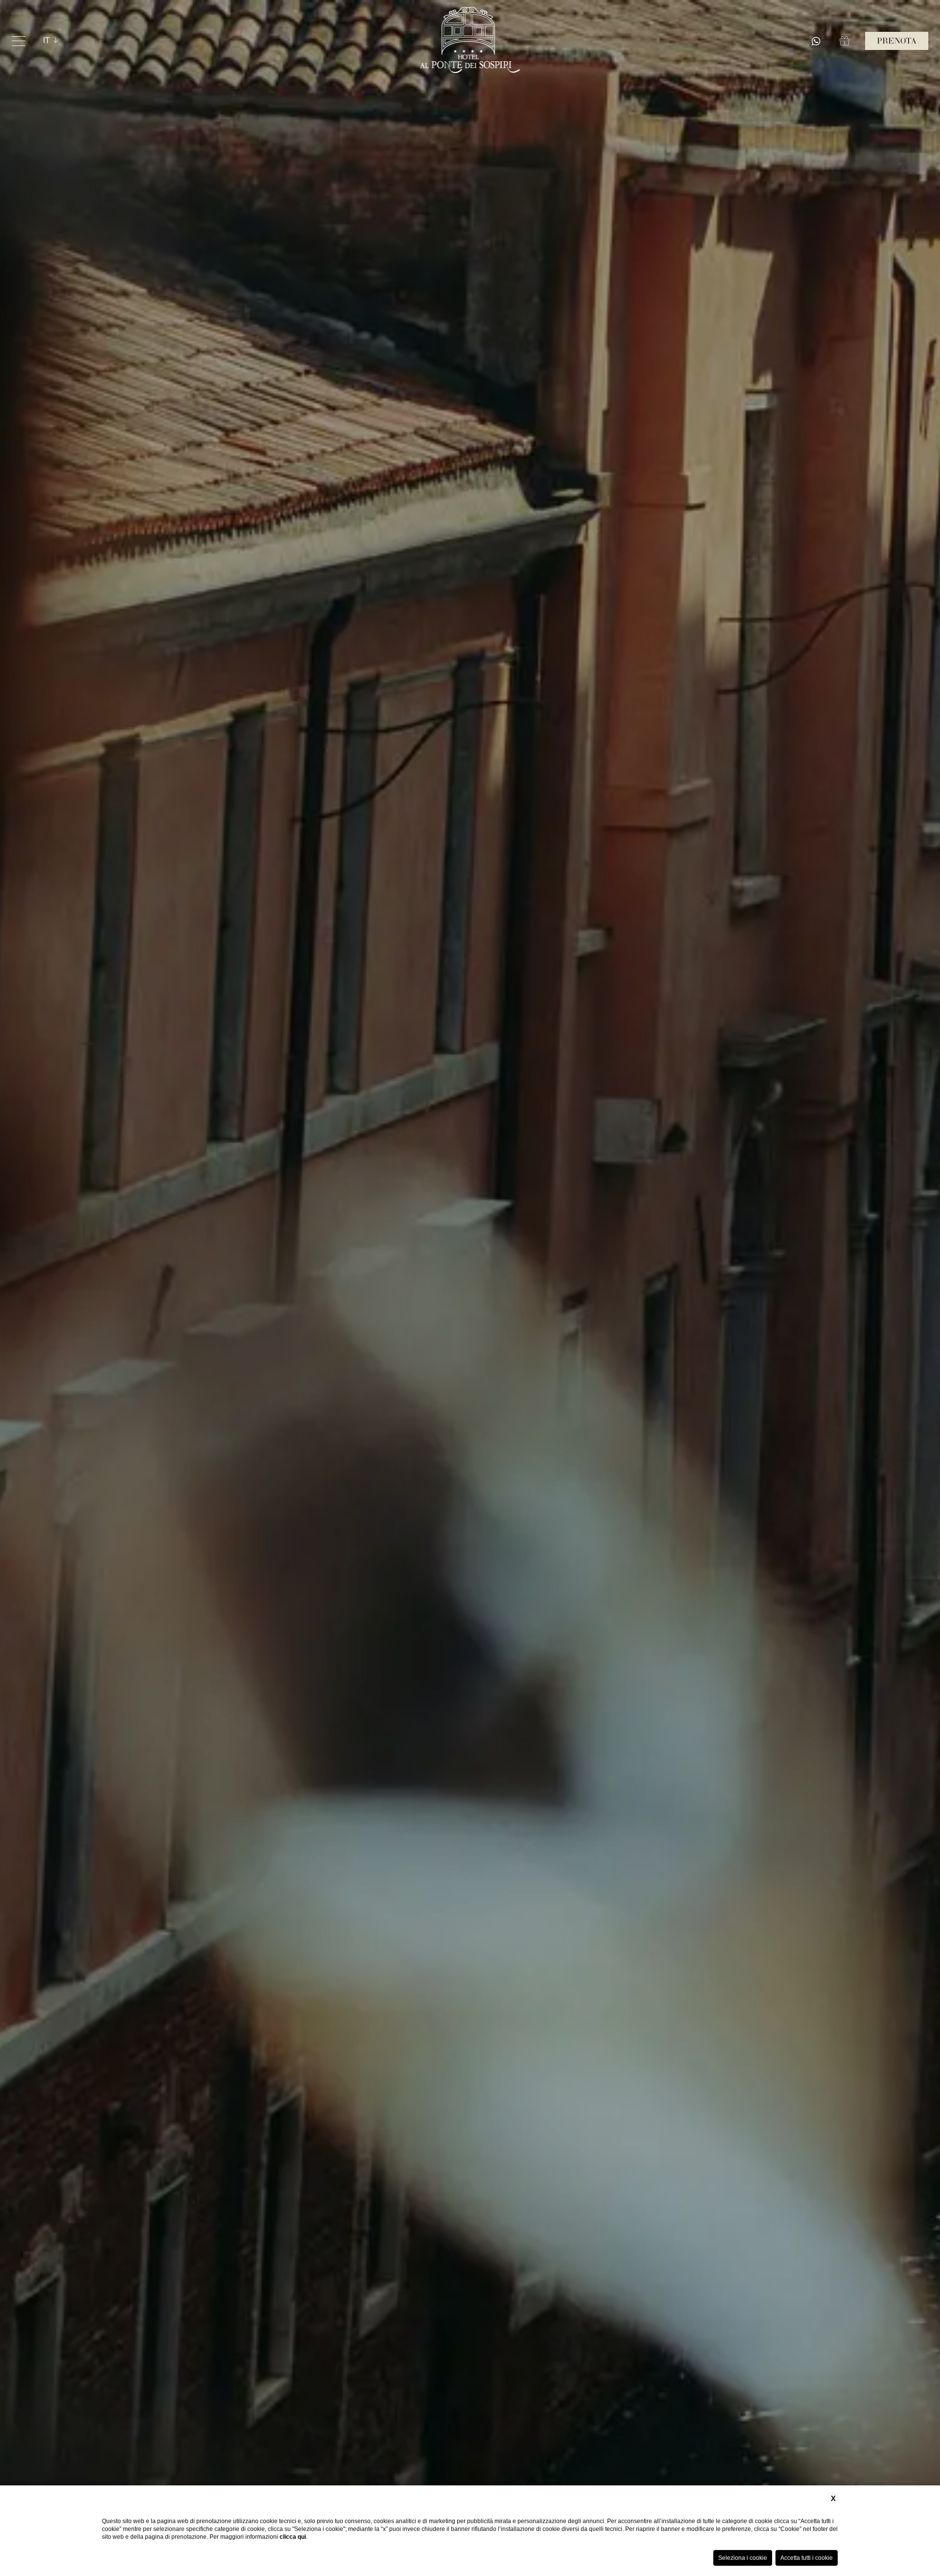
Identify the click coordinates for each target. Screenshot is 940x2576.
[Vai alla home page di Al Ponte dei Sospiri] (470, 41)
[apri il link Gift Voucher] (846, 41)
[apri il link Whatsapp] (818, 41)
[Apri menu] (19, 41)
